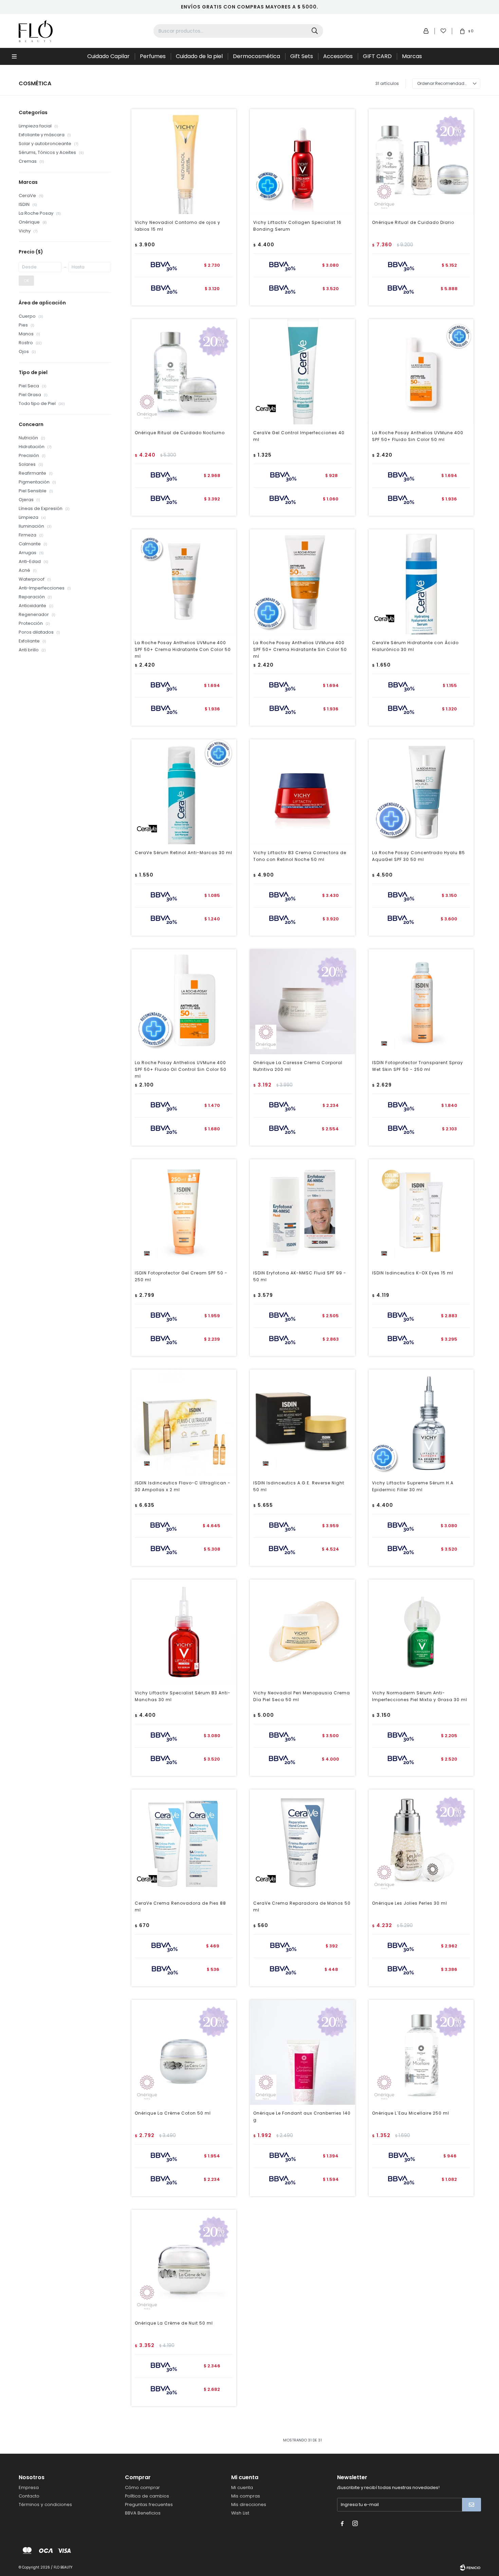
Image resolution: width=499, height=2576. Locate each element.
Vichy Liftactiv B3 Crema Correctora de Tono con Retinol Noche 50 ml (300, 856)
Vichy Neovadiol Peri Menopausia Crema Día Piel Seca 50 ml (302, 1696)
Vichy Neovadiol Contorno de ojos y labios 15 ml (178, 226)
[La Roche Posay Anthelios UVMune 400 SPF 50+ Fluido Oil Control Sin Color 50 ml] (184, 1002)
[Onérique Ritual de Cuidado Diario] (421, 162)
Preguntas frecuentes (149, 2504)
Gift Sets (302, 56)
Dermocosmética (256, 56)
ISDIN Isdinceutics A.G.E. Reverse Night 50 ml (299, 1486)
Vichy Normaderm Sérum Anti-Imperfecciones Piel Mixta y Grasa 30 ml (420, 1696)
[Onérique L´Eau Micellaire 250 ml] (421, 2052)
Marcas (412, 56)
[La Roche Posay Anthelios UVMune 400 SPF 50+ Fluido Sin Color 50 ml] (421, 372)
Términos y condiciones (45, 2504)
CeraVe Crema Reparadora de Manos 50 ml (302, 1907)
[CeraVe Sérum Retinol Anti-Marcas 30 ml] (184, 792)
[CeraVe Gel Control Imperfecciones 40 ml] (302, 372)
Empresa (29, 2487)
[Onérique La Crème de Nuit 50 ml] (184, 2262)
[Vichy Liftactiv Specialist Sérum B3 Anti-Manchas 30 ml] (184, 1632)
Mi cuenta (242, 2487)
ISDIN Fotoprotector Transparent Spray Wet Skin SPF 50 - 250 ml (418, 1066)
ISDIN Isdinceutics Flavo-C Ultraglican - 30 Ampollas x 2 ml (183, 1486)
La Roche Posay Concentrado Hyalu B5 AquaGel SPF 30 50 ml (419, 856)
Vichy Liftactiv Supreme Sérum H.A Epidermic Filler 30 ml (413, 1486)
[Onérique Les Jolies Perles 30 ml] (421, 1842)
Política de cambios (147, 2496)
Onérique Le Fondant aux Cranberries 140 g (302, 2116)
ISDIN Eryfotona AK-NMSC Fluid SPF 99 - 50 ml (300, 1276)
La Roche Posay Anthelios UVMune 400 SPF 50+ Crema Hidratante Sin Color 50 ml (300, 649)
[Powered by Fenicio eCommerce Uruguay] (470, 2568)
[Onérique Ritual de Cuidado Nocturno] (184, 372)
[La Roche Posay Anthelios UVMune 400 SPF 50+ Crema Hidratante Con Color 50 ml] (184, 582)
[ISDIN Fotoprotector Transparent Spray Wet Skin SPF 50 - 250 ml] (421, 1002)
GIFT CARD (377, 56)
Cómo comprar (142, 2487)
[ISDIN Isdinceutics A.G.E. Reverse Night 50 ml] (302, 1422)
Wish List (240, 2513)
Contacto (29, 2496)
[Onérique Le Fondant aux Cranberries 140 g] (302, 2052)
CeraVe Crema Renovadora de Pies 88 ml (180, 1907)
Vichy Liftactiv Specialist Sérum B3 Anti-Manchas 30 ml (183, 1696)
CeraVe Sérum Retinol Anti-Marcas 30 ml (183, 853)
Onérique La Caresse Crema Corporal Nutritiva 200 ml (298, 1066)
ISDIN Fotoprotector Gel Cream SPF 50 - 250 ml (181, 1276)
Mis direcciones (249, 2504)
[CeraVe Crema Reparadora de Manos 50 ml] (302, 1842)
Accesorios (338, 56)
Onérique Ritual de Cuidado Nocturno (180, 433)
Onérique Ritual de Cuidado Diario (413, 222)
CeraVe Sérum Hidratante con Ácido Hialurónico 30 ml (415, 646)
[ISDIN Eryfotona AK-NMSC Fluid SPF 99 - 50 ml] (302, 1212)
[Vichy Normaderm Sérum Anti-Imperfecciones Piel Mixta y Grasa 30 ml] (421, 1632)
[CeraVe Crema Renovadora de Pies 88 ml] (184, 1842)
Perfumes (153, 56)
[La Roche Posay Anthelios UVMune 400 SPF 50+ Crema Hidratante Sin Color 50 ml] (302, 582)
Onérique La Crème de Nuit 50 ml (174, 2323)
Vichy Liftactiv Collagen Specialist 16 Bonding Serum (297, 226)
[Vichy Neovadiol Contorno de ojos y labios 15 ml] (184, 162)
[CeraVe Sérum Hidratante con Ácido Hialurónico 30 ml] (421, 582)
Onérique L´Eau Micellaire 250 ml (411, 2113)
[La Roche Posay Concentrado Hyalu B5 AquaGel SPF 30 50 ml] (421, 792)
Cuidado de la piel (199, 56)
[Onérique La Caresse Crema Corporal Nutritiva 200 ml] (302, 1002)
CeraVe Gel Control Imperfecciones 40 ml (299, 436)
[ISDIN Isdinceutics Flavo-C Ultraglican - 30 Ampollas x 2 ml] (184, 1422)
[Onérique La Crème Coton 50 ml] (184, 2052)
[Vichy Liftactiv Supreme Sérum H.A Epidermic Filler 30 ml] (421, 1422)
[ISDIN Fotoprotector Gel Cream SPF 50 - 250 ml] (184, 1212)
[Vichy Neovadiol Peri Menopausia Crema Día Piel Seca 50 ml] (302, 1632)
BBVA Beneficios (143, 2513)
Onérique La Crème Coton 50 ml (173, 2113)
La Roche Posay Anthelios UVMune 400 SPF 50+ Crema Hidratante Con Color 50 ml (183, 649)
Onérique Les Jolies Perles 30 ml (410, 1903)
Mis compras (246, 2496)
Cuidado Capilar (108, 56)
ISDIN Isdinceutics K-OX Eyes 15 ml (413, 1273)
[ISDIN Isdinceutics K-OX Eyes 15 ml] (421, 1212)
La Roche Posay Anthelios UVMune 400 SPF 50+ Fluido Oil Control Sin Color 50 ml (181, 1069)
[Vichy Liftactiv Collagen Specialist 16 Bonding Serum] (302, 162)
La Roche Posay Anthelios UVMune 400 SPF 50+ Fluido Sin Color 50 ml (418, 436)
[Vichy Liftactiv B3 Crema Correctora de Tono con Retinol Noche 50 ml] (302, 792)
